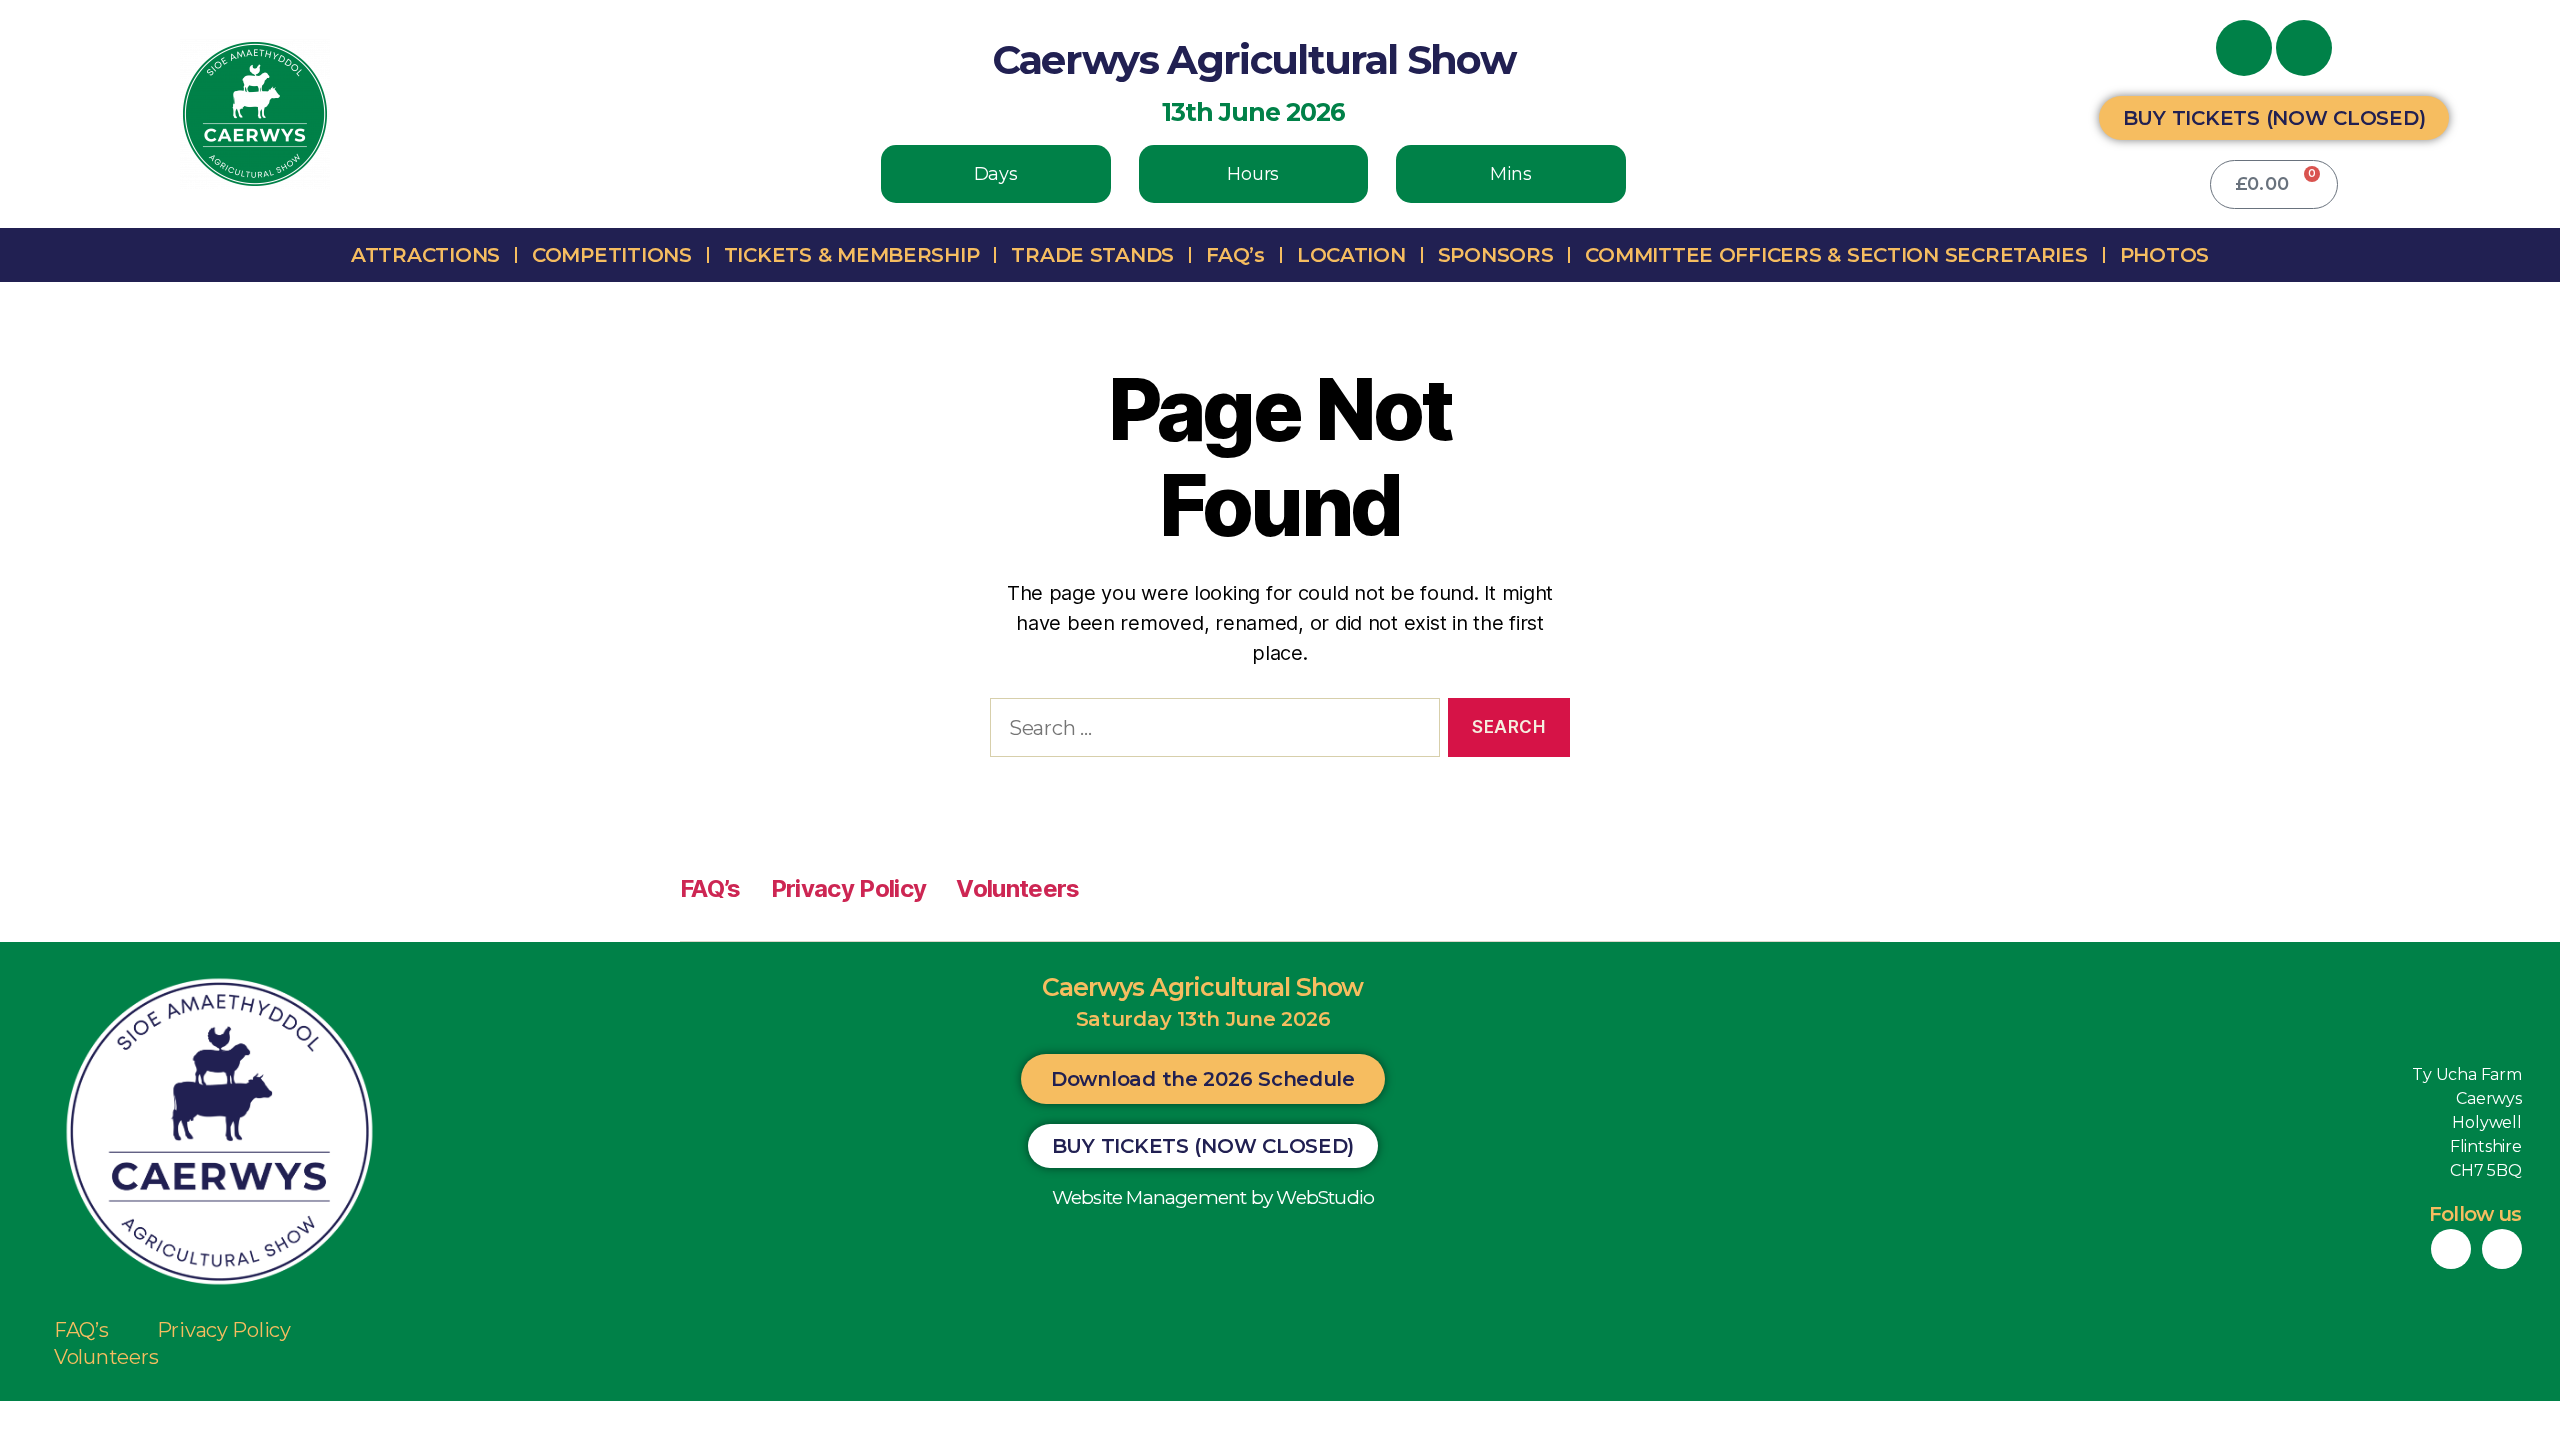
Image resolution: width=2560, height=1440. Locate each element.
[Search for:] (1211, 731)
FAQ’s (1235, 255)
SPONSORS (1496, 255)
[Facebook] (2244, 48)
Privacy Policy (849, 888)
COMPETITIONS (612, 255)
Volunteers (1017, 888)
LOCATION (1351, 255)
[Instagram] (2304, 48)
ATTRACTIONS (425, 255)
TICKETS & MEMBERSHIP (852, 255)
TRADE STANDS (1092, 255)
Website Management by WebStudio (1213, 1197)
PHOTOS (2164, 255)
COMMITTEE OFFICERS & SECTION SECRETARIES (1836, 255)
